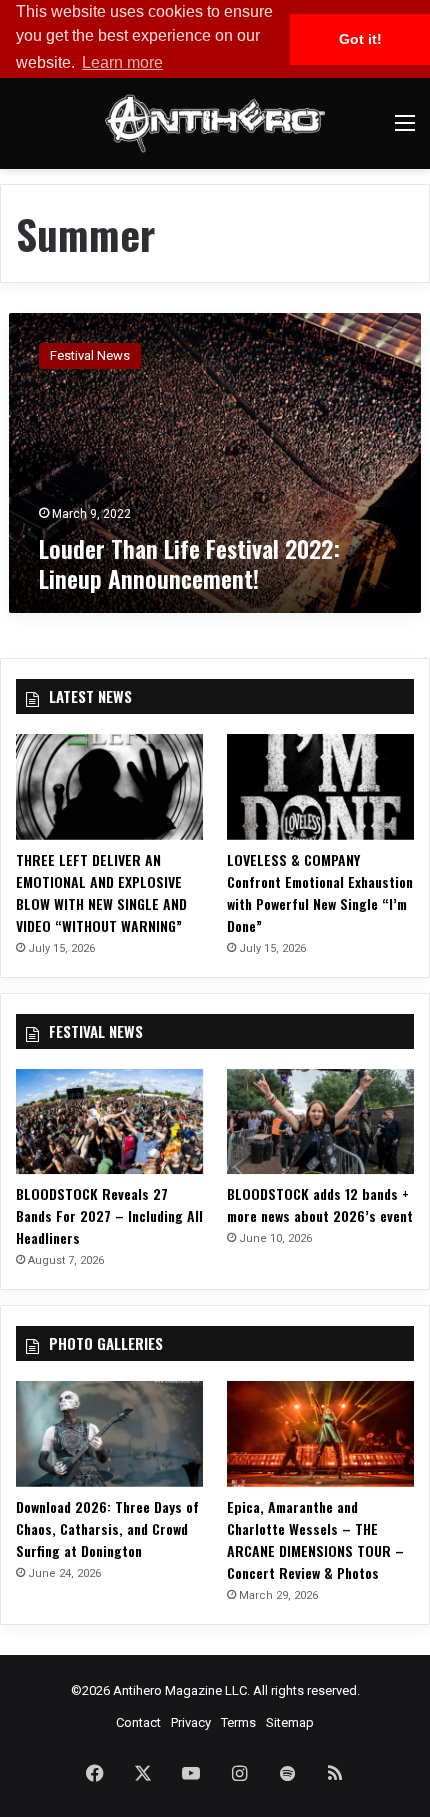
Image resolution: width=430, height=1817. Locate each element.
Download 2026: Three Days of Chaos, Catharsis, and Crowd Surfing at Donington (107, 1528)
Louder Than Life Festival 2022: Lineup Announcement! (189, 563)
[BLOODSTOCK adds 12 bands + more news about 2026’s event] (320, 1122)
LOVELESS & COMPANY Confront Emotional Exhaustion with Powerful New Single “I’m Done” (320, 892)
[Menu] (405, 130)
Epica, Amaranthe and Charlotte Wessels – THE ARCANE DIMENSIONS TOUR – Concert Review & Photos (315, 1539)
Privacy (191, 1722)
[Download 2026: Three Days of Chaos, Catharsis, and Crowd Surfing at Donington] (109, 1434)
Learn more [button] (122, 62)
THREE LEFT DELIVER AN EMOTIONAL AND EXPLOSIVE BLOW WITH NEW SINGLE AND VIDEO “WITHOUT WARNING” (101, 892)
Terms (238, 1722)
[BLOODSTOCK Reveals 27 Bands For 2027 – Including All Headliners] (109, 1122)
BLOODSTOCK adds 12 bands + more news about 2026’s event (320, 1204)
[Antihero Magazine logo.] (215, 123)
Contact (138, 1722)
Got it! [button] (360, 39)
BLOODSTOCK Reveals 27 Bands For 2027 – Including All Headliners (109, 1215)
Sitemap (290, 1722)
